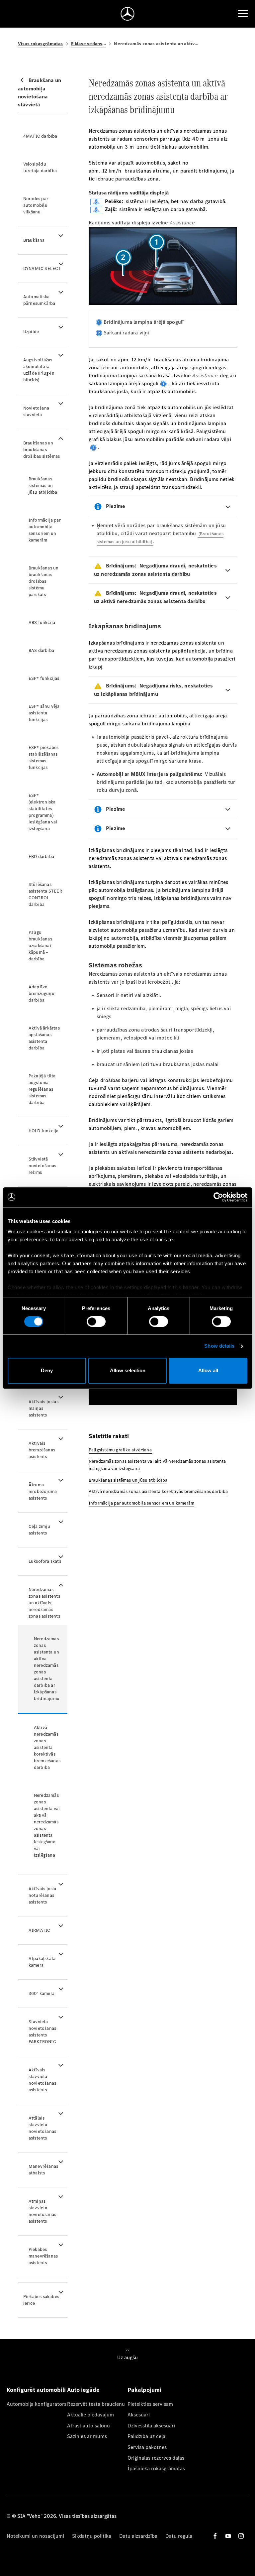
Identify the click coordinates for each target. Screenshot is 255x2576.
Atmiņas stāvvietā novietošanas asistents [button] (42, 2211)
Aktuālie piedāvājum (90, 2415)
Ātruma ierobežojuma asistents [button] (43, 1491)
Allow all (208, 1370)
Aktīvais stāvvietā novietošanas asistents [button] (42, 2080)
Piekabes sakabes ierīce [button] (41, 2300)
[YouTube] (228, 2536)
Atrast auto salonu (88, 2426)
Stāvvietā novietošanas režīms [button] (42, 1166)
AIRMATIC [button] (40, 1930)
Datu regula (179, 2536)
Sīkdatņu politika (92, 2536)
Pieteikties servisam (150, 2404)
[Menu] (243, 14)
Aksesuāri (139, 2415)
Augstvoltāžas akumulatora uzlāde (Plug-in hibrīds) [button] (39, 370)
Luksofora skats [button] (45, 1561)
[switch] (96, 1322)
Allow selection (128, 1370)
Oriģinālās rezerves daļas (156, 2458)
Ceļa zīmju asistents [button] (39, 1530)
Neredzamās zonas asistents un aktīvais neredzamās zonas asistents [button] (44, 1603)
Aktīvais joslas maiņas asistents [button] (43, 1408)
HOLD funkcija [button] (44, 1131)
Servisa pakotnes (147, 2447)
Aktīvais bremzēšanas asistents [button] (42, 1450)
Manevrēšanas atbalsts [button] (43, 2170)
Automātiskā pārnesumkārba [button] (39, 300)
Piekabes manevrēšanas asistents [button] (43, 2256)
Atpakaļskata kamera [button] (42, 1962)
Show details (219, 1346)
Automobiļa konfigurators (37, 2404)
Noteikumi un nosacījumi (35, 2536)
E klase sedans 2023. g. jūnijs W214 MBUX (89, 44)
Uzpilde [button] (31, 332)
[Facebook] (215, 2536)
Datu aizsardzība (138, 2536)
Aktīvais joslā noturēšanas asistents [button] (42, 1895)
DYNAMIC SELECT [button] (42, 268)
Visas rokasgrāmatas (41, 44)
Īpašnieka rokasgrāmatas (156, 2468)
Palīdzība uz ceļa (146, 2436)
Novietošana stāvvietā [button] (36, 411)
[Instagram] (241, 2536)
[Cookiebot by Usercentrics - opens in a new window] (218, 1197)
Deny (47, 1370)
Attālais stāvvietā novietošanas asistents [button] (42, 2128)
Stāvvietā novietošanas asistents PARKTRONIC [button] (42, 2032)
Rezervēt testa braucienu (96, 2404)
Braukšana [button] (34, 240)
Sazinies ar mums (87, 2436)
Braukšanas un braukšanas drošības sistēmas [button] (42, 450)
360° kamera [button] (42, 1993)
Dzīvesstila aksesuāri (151, 2426)
